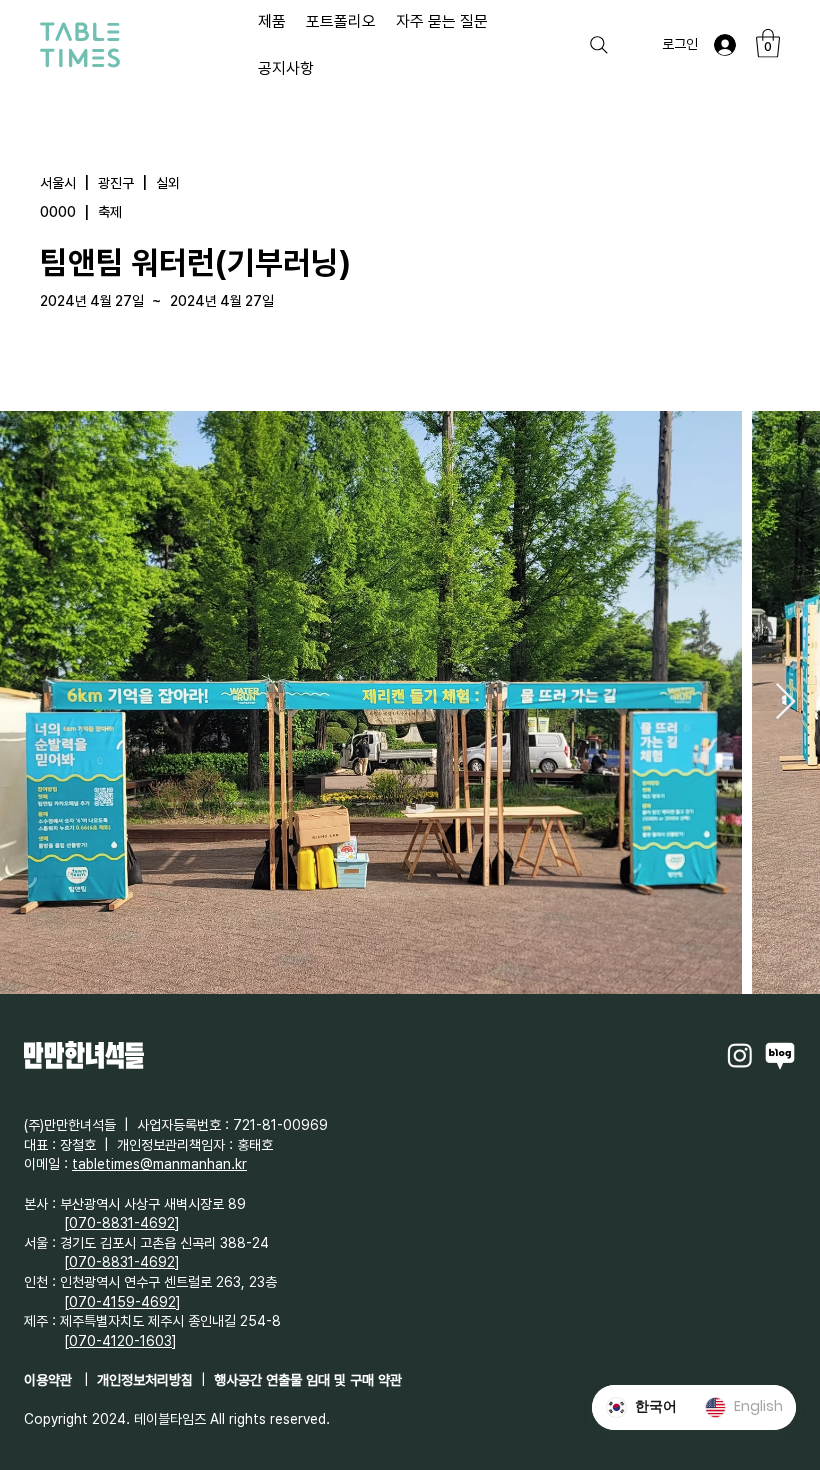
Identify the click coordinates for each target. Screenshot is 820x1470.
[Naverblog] (780, 1055)
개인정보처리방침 (145, 1380)
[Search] (599, 45)
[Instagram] (740, 1055)
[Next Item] (785, 702)
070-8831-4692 (122, 1223)
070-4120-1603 (120, 1341)
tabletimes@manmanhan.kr (159, 1164)
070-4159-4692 (122, 1302)
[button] (768, 43)
